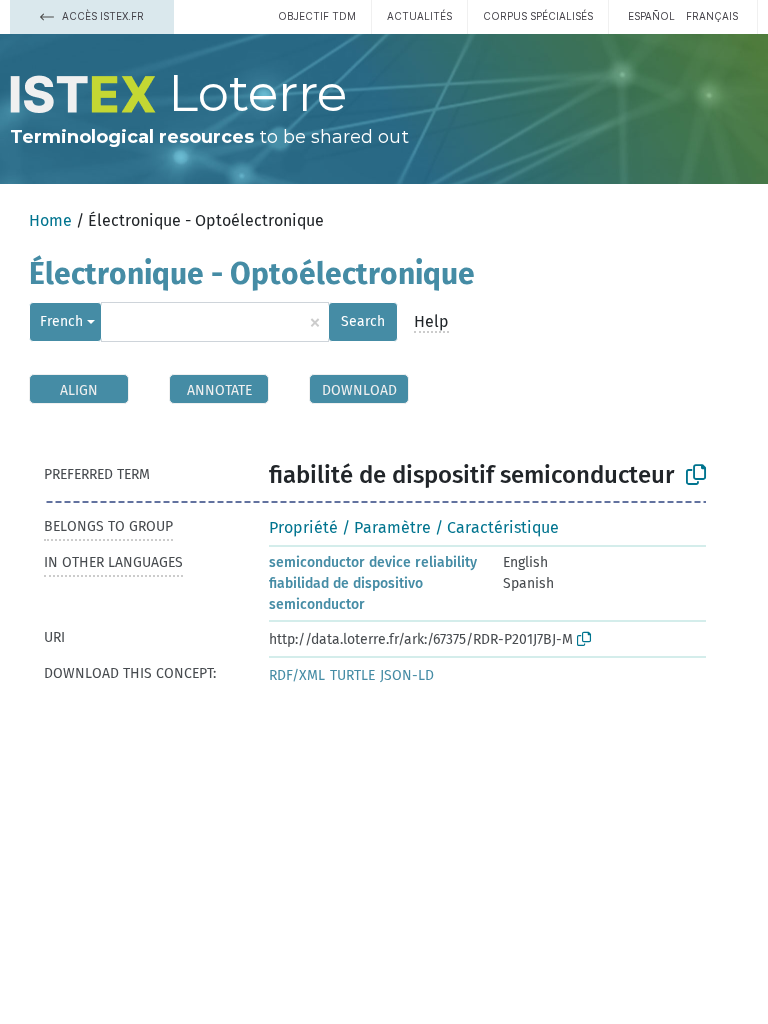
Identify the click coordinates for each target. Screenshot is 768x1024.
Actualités (419, 16)
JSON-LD (407, 675)
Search (363, 321)
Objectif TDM (317, 16)
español (651, 16)
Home (50, 220)
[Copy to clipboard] (696, 475)
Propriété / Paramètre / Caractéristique (414, 527)
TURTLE (352, 675)
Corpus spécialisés (538, 16)
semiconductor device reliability (373, 562)
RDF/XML (297, 675)
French (61, 321)
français (712, 16)
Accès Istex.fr (101, 16)
